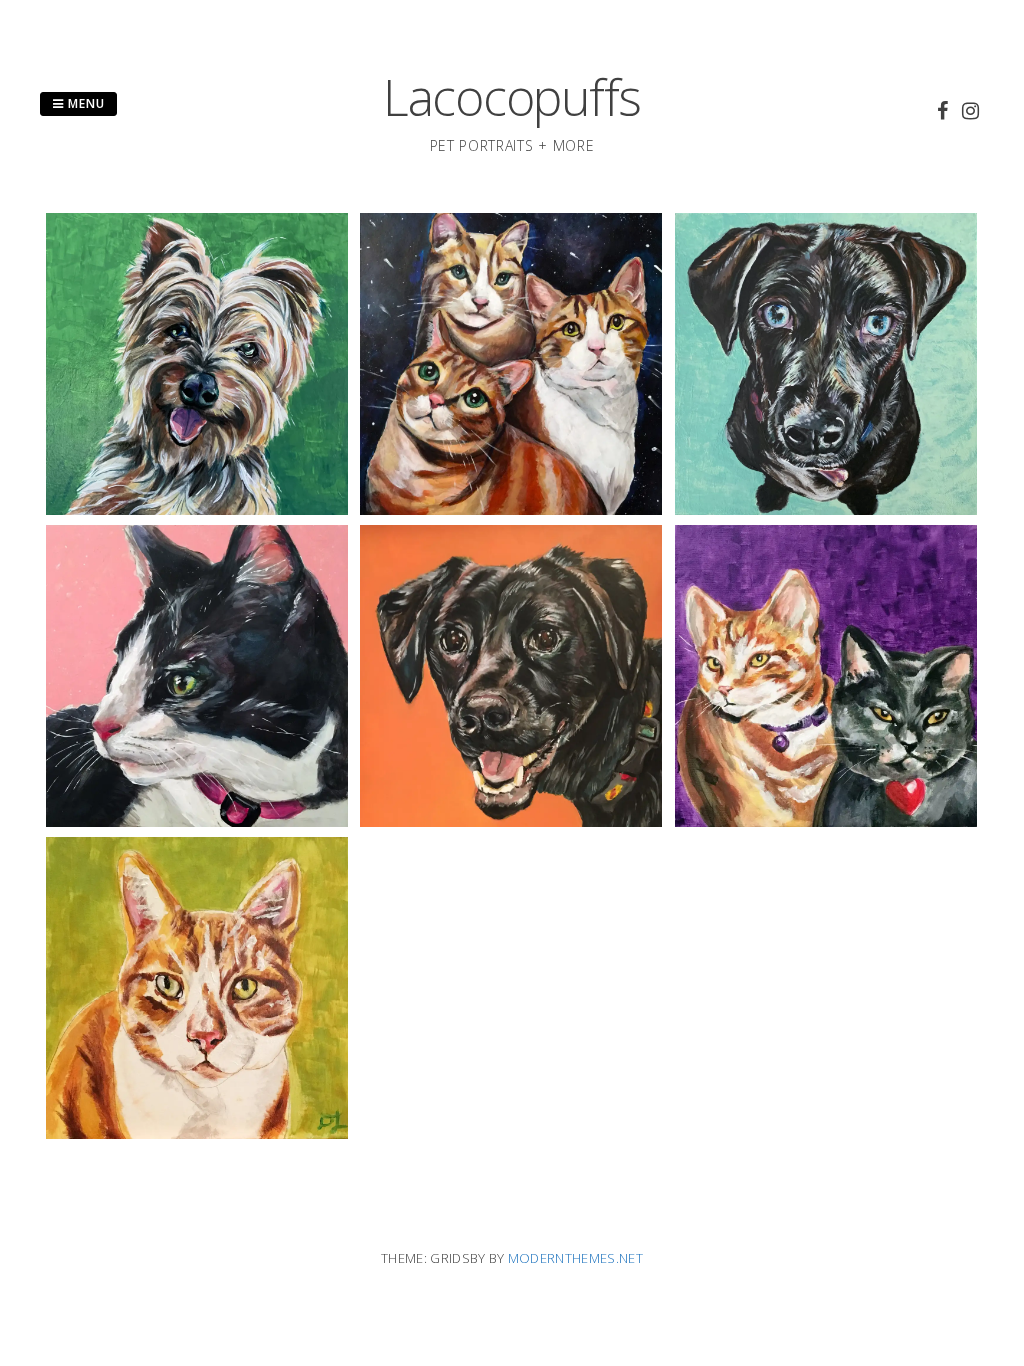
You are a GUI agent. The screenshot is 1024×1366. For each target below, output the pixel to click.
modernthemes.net (575, 1258)
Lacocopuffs (512, 97)
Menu (84, 103)
